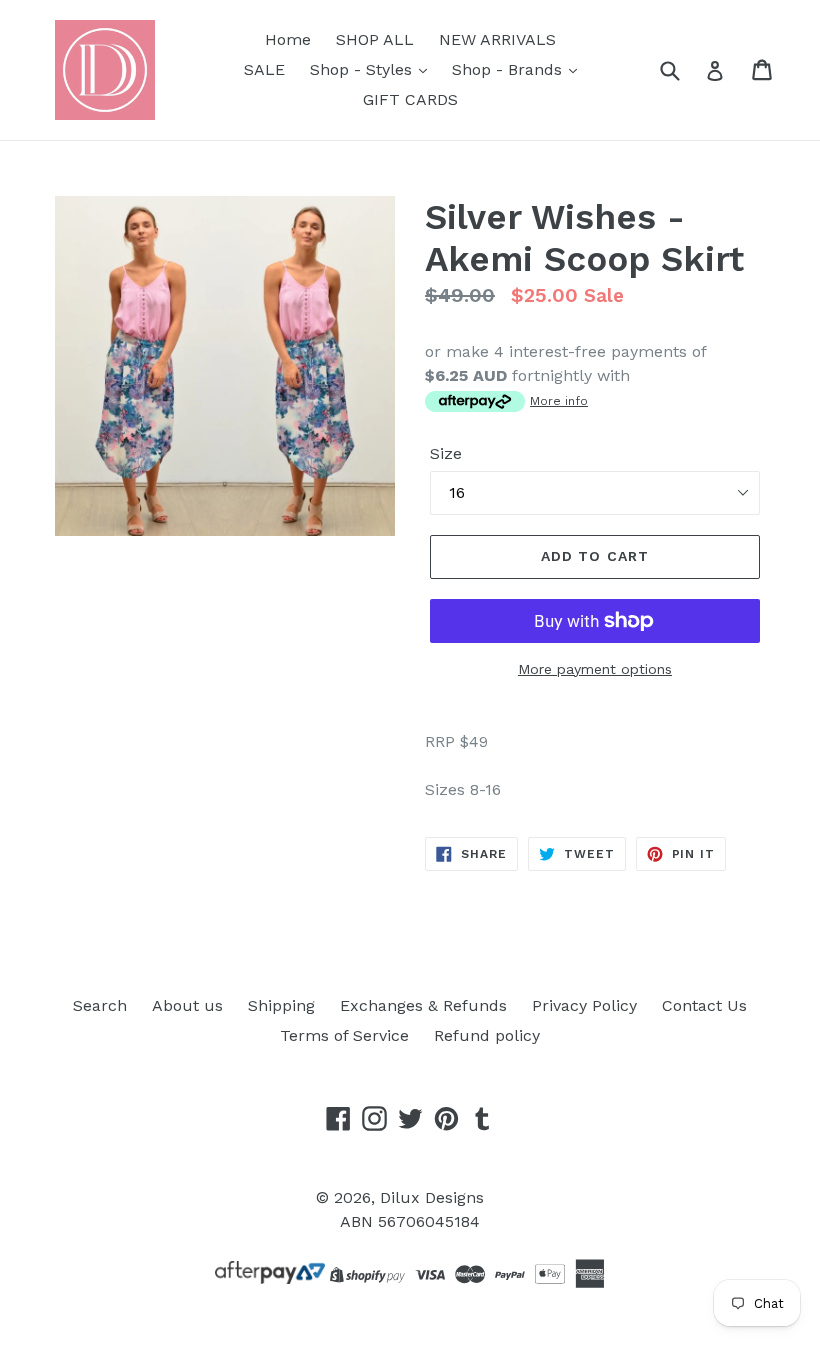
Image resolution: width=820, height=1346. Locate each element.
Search (100, 1005)
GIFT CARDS (410, 99)
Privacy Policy (584, 1005)
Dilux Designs (432, 1197)
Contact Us (704, 1005)
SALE (264, 69)
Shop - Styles (363, 69)
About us (187, 1005)
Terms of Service (344, 1035)
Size (446, 453)
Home (288, 39)
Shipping (281, 1005)
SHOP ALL (375, 39)
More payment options (595, 669)
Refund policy (487, 1035)
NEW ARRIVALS (497, 39)
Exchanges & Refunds (423, 1005)
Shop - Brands (509, 69)
